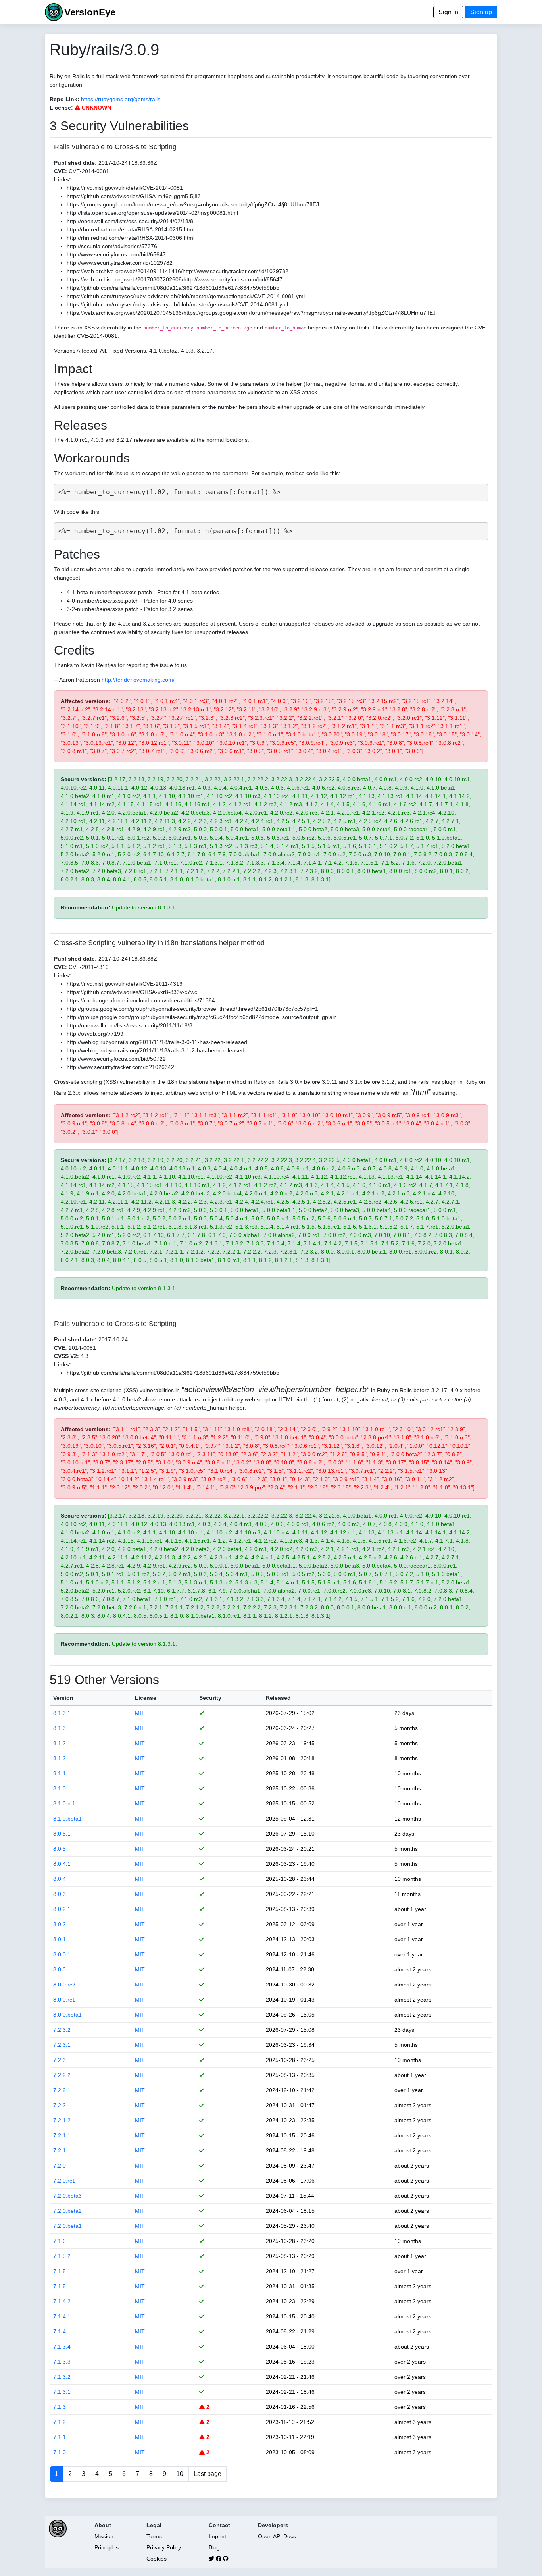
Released (278, 1698)
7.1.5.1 (62, 2271)
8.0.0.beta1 (67, 2015)
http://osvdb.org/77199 (95, 1034)
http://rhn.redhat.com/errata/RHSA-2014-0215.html (131, 229)
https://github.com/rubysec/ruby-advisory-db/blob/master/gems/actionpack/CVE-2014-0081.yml (186, 296)
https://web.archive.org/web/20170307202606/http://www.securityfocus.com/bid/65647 (175, 279)
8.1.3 (60, 1728)
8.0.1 (60, 1939)
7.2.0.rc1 (64, 2181)
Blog (214, 2547)
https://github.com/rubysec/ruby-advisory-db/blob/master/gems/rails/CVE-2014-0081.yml (177, 304)
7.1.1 (60, 2437)
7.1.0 (60, 2452)
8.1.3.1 (62, 1713)
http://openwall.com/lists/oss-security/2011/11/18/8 (130, 1025)
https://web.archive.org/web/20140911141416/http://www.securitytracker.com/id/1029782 (178, 271)
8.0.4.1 (62, 1864)
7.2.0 (60, 2166)
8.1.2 (60, 1758)
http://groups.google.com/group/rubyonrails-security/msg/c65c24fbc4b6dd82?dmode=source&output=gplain (202, 1017)
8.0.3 (60, 1894)
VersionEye (90, 12)
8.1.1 (60, 1773)
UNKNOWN (96, 108)
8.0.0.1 (62, 1954)
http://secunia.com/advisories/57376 (112, 246)
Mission (104, 2536)
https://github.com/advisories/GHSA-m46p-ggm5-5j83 (134, 196)
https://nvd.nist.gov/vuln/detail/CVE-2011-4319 (125, 984)
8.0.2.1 (62, 1909)
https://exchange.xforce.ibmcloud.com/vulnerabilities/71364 (141, 1000)
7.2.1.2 (62, 2120)
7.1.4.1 (62, 2316)
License (146, 1698)
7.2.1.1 (62, 2135)
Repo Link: (64, 99)
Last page (208, 2474)
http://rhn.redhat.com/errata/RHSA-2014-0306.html (131, 238)
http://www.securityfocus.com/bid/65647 (116, 254)
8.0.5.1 (62, 1834)
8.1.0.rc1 (64, 1803)
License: (61, 108)
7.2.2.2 (62, 2075)
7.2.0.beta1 (67, 2226)
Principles (107, 2547)
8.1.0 (60, 1788)
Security (210, 1698)
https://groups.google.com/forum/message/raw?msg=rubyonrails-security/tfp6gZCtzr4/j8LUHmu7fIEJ (193, 204)
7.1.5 (60, 2286)
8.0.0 (60, 1969)
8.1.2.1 (62, 1743)
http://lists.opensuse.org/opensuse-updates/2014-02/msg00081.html (152, 213)
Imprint (217, 2536)
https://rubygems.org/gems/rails (121, 99)
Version (63, 1698)
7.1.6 (60, 2241)
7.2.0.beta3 (67, 2196)
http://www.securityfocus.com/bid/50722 (116, 1059)
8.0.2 (60, 1924)
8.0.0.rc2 (64, 1985)
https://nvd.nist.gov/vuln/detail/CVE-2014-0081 (125, 188)
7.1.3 (60, 2407)
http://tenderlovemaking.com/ (138, 680)
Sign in (448, 12)
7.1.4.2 (62, 2301)
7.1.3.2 (62, 2377)
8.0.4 (60, 1879)
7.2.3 (60, 2060)
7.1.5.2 (62, 2256)
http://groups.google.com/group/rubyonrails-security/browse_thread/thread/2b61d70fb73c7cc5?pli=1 (192, 1009)
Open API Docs (277, 2536)
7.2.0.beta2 (67, 2211)
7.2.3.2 (62, 2030)
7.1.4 (60, 2331)
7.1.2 (60, 2422)
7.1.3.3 (62, 2362)
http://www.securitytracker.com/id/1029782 (120, 263)
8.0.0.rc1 (64, 2000)
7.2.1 (60, 2150)
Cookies (157, 2559)
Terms (154, 2536)
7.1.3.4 (62, 2347)
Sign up (481, 12)
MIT (140, 1713)
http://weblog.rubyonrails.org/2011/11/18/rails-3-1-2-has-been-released (156, 1050)
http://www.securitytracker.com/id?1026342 (120, 1067)
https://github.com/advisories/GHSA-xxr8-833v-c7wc (132, 992)
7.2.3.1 (62, 2045)
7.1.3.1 (62, 2392)
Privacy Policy (164, 2547)
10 (180, 2474)
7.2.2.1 (62, 2090)
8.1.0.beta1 (67, 1819)
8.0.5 (60, 1849)
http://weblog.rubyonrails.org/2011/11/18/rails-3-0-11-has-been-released (157, 1042)
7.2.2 (60, 2105)
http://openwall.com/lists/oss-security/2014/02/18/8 (130, 221)
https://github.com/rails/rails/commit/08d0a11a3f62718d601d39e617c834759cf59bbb (173, 288)
